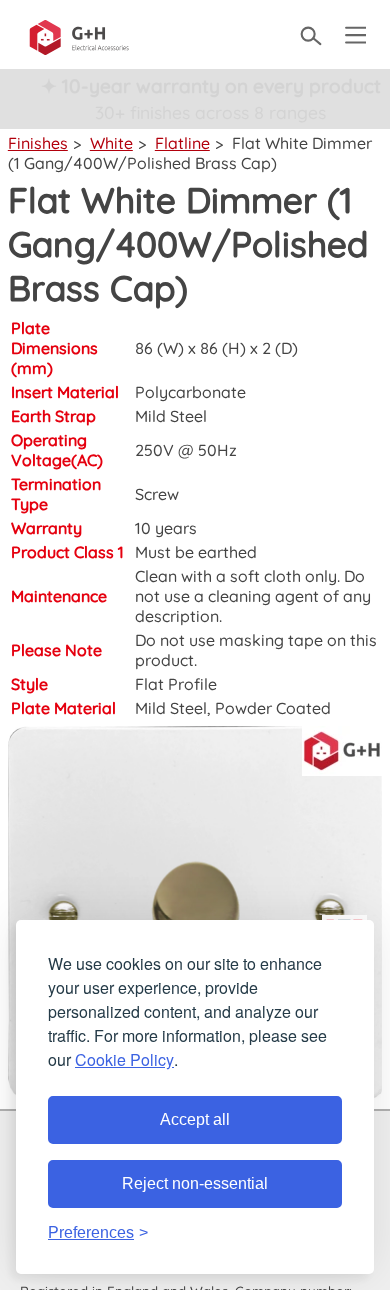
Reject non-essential (195, 1183)
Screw (157, 494)
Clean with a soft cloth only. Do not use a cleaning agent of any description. (253, 596)
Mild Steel (171, 416)
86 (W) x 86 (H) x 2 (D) (216, 348)
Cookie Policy (124, 1059)
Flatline (182, 143)
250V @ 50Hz (186, 450)
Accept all (195, 1119)
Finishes (38, 143)
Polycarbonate (190, 392)
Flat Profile (176, 684)
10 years (166, 528)
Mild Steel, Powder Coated (233, 708)
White (111, 143)
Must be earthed (196, 552)
